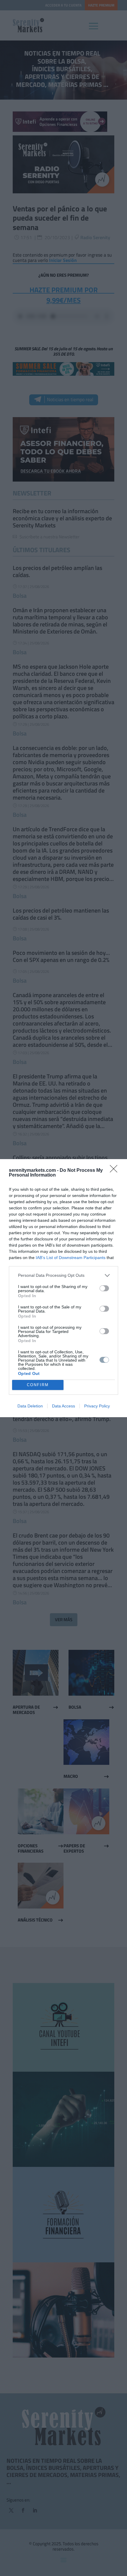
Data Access (63, 1406)
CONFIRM (38, 1385)
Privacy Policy (97, 1406)
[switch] (104, 1288)
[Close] (115, 1171)
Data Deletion (30, 1406)
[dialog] (63, 1288)
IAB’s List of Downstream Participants (71, 1258)
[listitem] (63, 1275)
